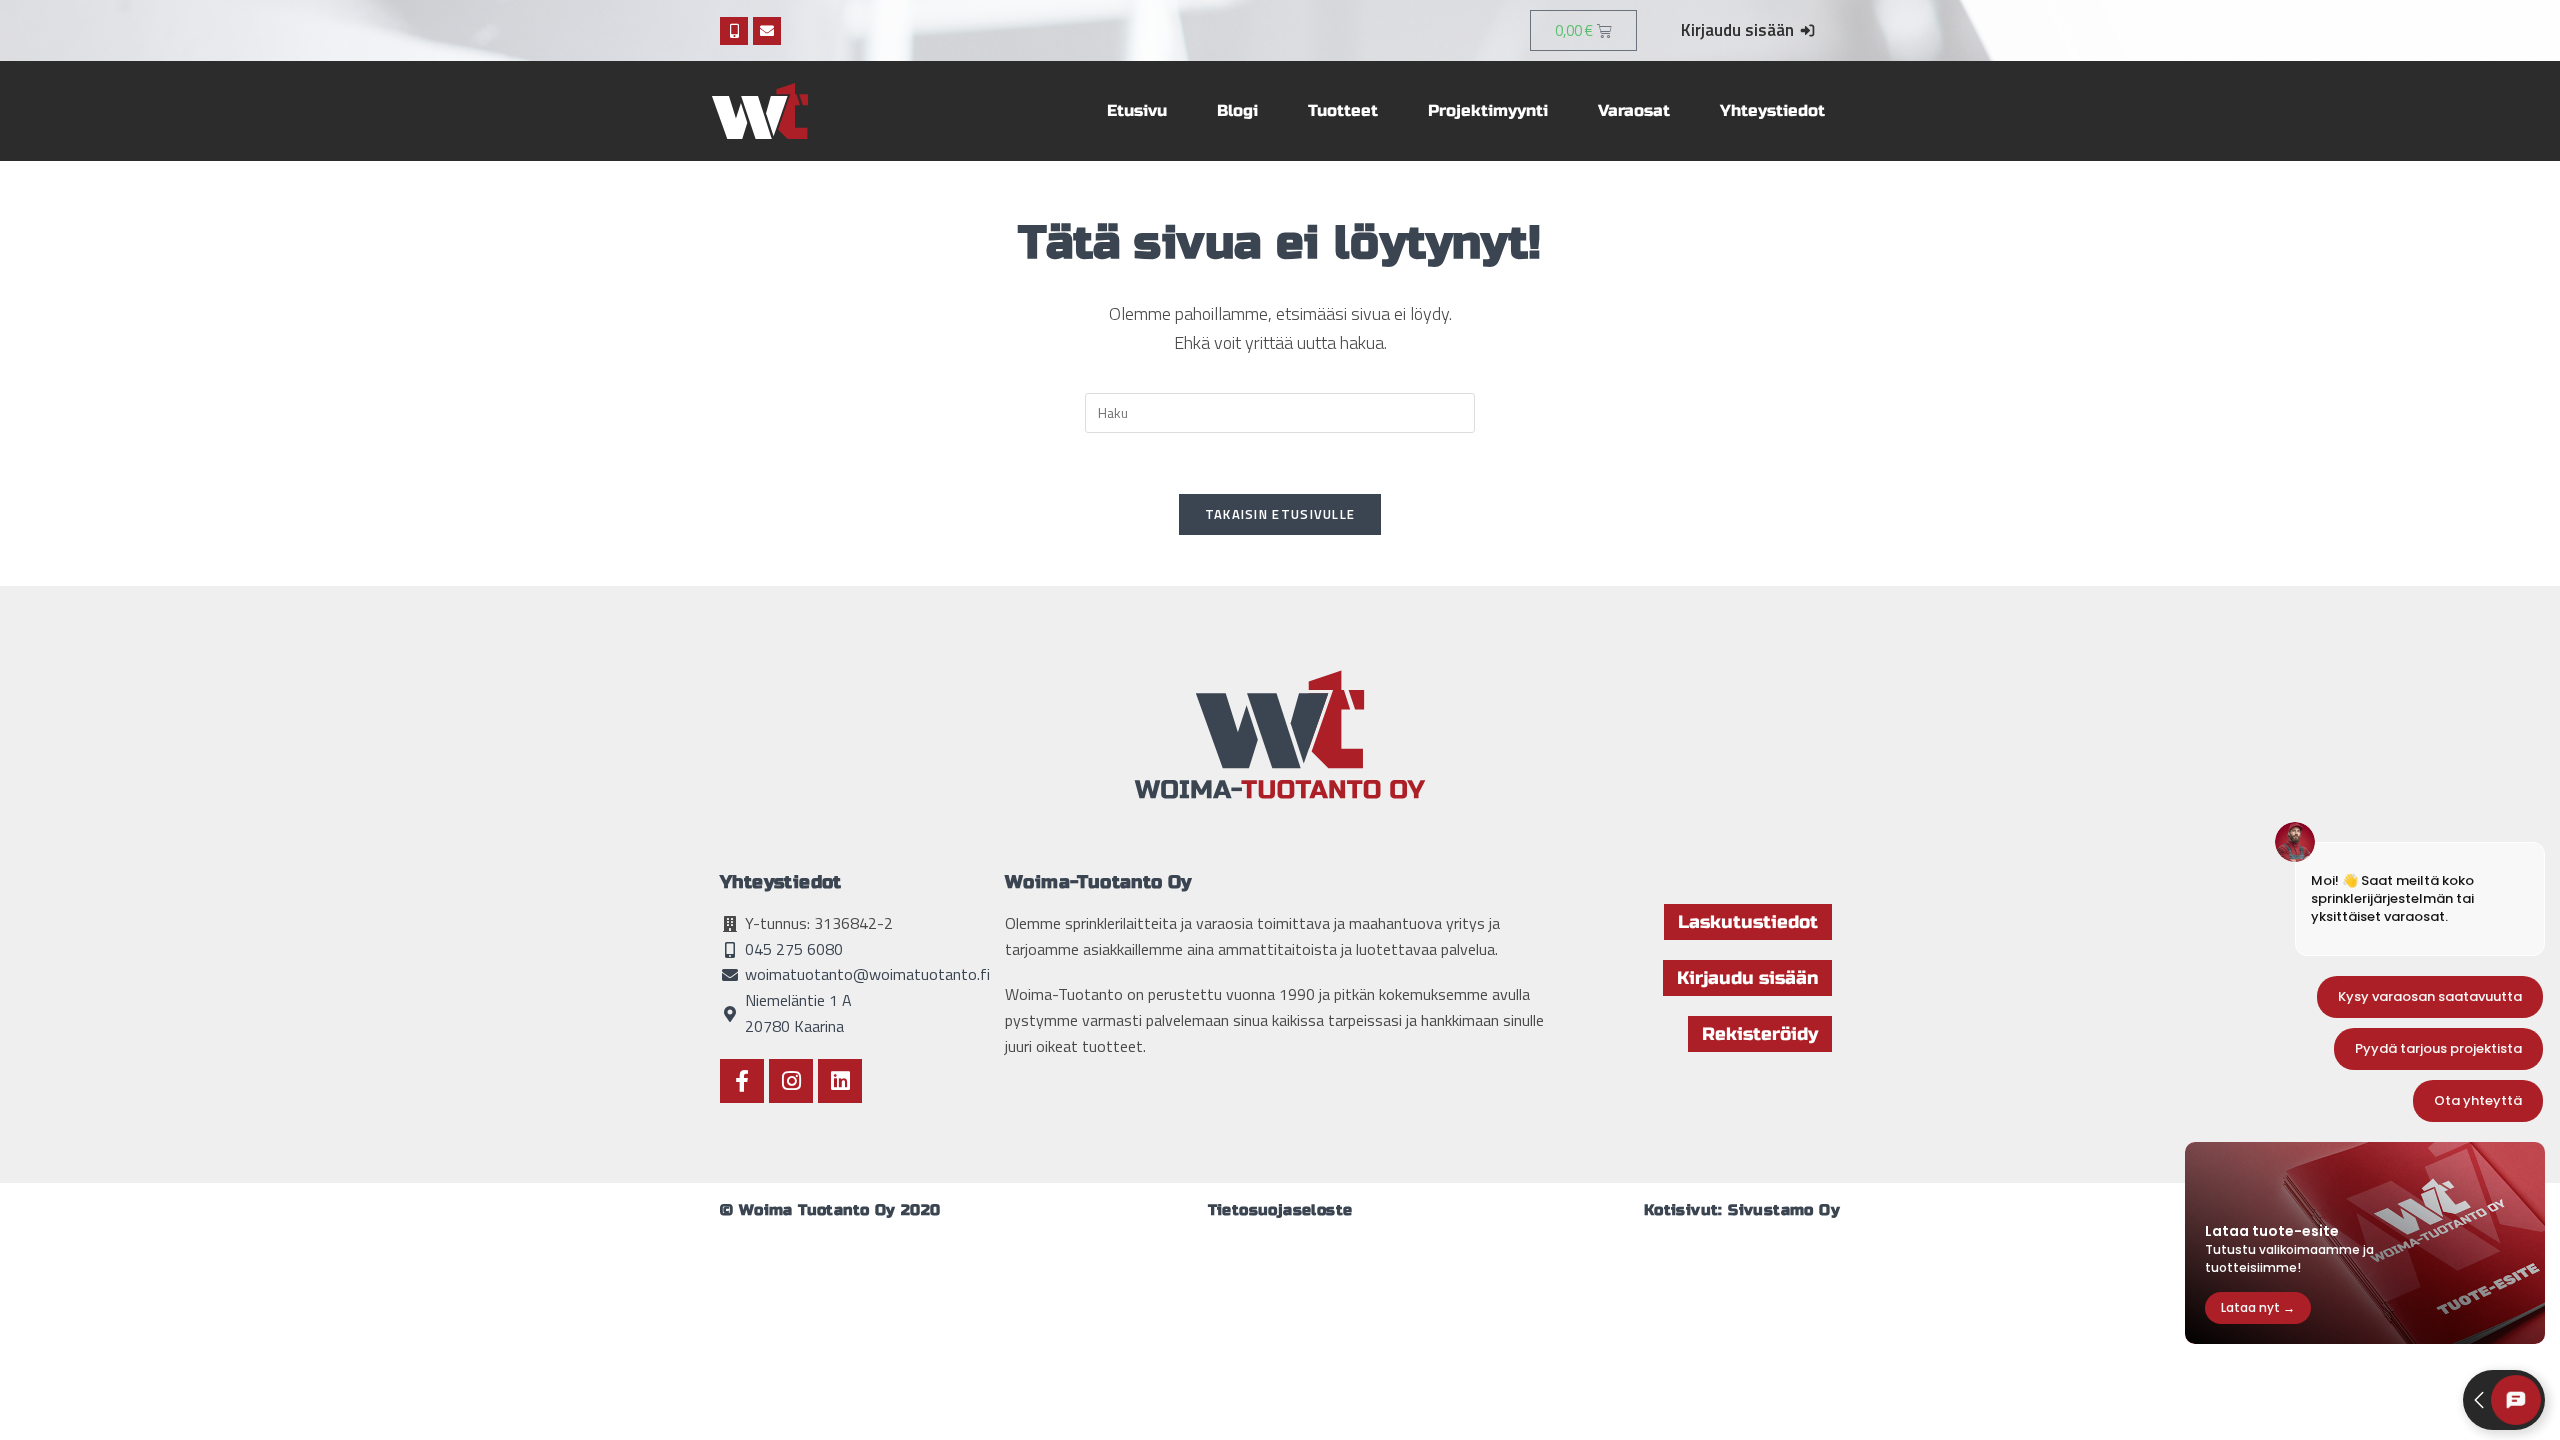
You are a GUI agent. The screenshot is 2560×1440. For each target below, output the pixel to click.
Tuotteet (1343, 110)
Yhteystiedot (1772, 110)
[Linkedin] (840, 1081)
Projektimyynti (1488, 110)
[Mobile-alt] (734, 31)
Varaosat (1634, 110)
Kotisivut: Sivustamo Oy (1742, 1210)
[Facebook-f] (742, 1081)
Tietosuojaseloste (1280, 1210)
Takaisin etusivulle (1280, 514)
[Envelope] (767, 31)
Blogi (1237, 110)
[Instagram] (791, 1081)
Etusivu (1137, 110)
